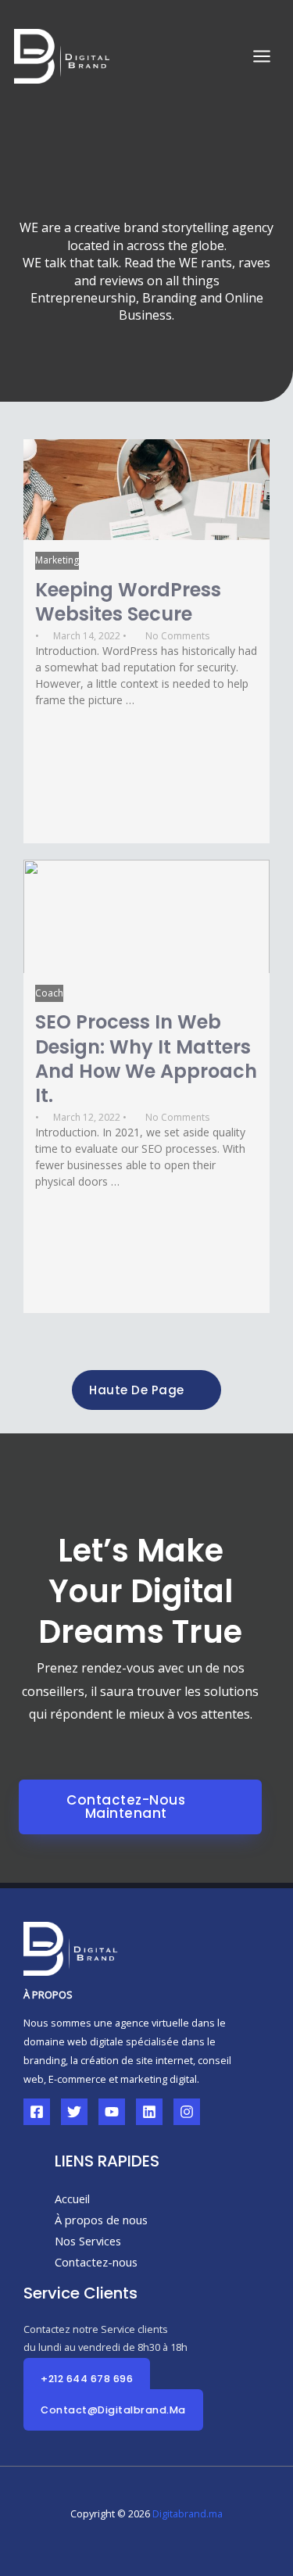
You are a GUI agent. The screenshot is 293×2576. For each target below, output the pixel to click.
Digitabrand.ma (188, 2513)
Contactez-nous (96, 2262)
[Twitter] (74, 2112)
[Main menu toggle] (262, 56)
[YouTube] (112, 2112)
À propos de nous (101, 2220)
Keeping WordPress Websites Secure (128, 602)
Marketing (57, 560)
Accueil (72, 2199)
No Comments (177, 636)
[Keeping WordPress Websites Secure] (146, 490)
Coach (49, 993)
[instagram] (187, 2112)
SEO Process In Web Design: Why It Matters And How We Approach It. (146, 1059)
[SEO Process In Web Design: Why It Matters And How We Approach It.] (146, 916)
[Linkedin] (149, 2112)
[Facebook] (37, 2112)
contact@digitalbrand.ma (113, 2410)
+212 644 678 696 (87, 2379)
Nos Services (88, 2241)
